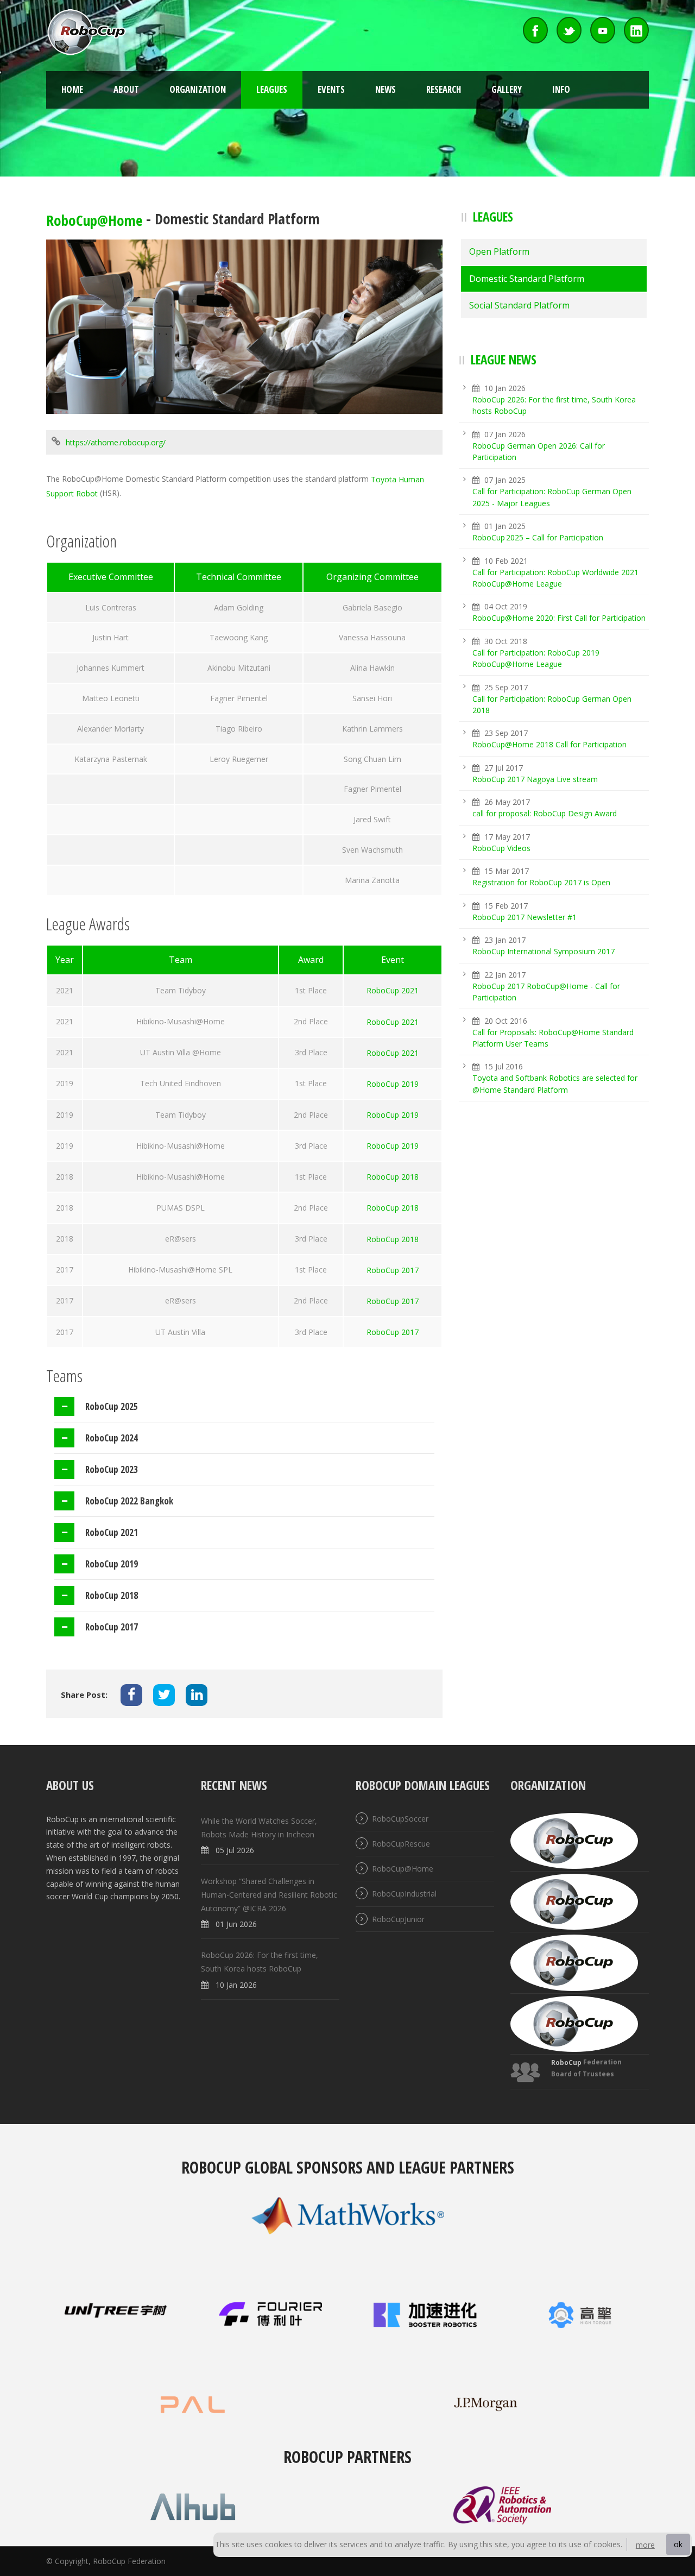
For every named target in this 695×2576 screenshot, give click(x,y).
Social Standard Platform (519, 305)
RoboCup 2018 (393, 1177)
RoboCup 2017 (393, 1270)
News (386, 89)
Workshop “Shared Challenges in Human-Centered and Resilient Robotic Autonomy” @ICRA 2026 (269, 1895)
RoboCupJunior (398, 1919)
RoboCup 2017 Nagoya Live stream (535, 779)
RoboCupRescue (401, 1844)
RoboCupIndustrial (404, 1894)
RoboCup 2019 (393, 1084)
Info (561, 89)
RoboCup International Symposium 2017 (544, 952)
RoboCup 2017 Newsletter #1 (525, 917)
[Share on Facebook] (131, 1695)
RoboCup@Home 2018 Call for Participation (549, 745)
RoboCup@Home (94, 220)
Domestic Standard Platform (527, 279)
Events (331, 89)
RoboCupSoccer (400, 1819)
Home (72, 89)
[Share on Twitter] (164, 1695)
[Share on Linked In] (197, 1695)
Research (444, 89)
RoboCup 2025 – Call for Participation (538, 537)
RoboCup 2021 (393, 991)
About (126, 89)
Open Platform (499, 251)
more (645, 2545)
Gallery (507, 89)
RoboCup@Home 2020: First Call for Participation (559, 618)
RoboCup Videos (501, 848)
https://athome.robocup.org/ (116, 443)
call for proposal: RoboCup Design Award (545, 814)
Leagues (272, 89)
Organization (198, 89)
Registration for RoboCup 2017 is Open (541, 883)
